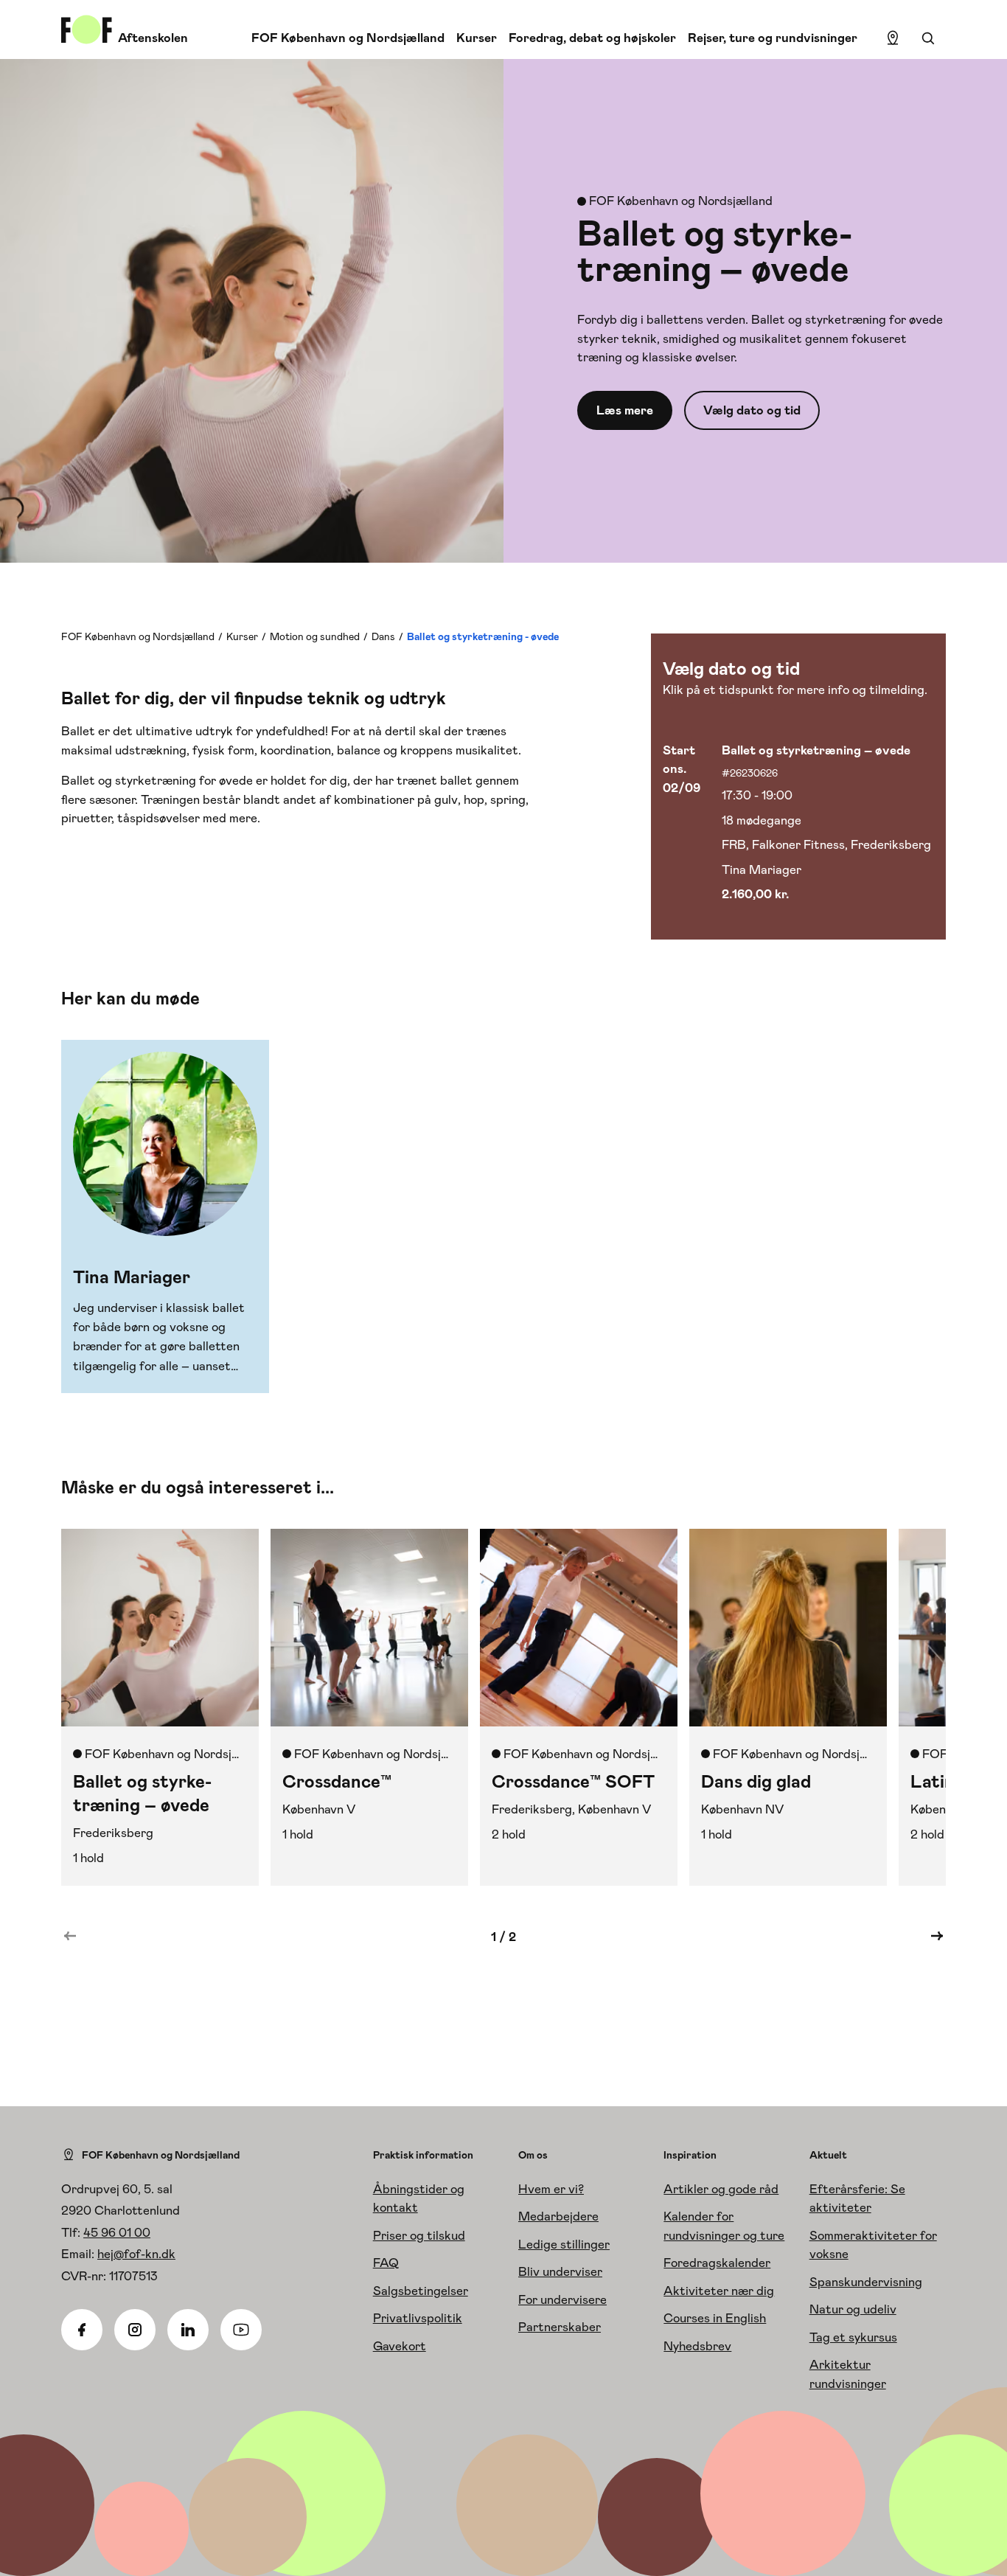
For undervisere (562, 2299)
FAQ (386, 2263)
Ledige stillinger (564, 2244)
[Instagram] (135, 2330)
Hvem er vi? (551, 2189)
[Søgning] (928, 38)
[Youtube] (241, 2330)
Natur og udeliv (853, 2309)
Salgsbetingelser (421, 2291)
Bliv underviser (560, 2271)
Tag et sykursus (853, 2337)
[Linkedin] (188, 2330)
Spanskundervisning (866, 2282)
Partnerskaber (560, 2327)
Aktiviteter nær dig (719, 2291)
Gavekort (400, 2346)
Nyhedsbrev (697, 2346)
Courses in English (715, 2318)
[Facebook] (82, 2330)
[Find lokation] (893, 38)
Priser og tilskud (419, 2235)
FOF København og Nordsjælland (348, 38)
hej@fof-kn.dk (136, 2254)
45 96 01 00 (117, 2232)
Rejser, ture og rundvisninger (773, 38)
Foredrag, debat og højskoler (592, 38)
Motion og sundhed (315, 636)
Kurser (477, 38)
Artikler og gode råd (721, 2189)
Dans (383, 636)
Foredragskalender (717, 2263)
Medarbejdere (558, 2216)
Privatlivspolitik (418, 2318)
